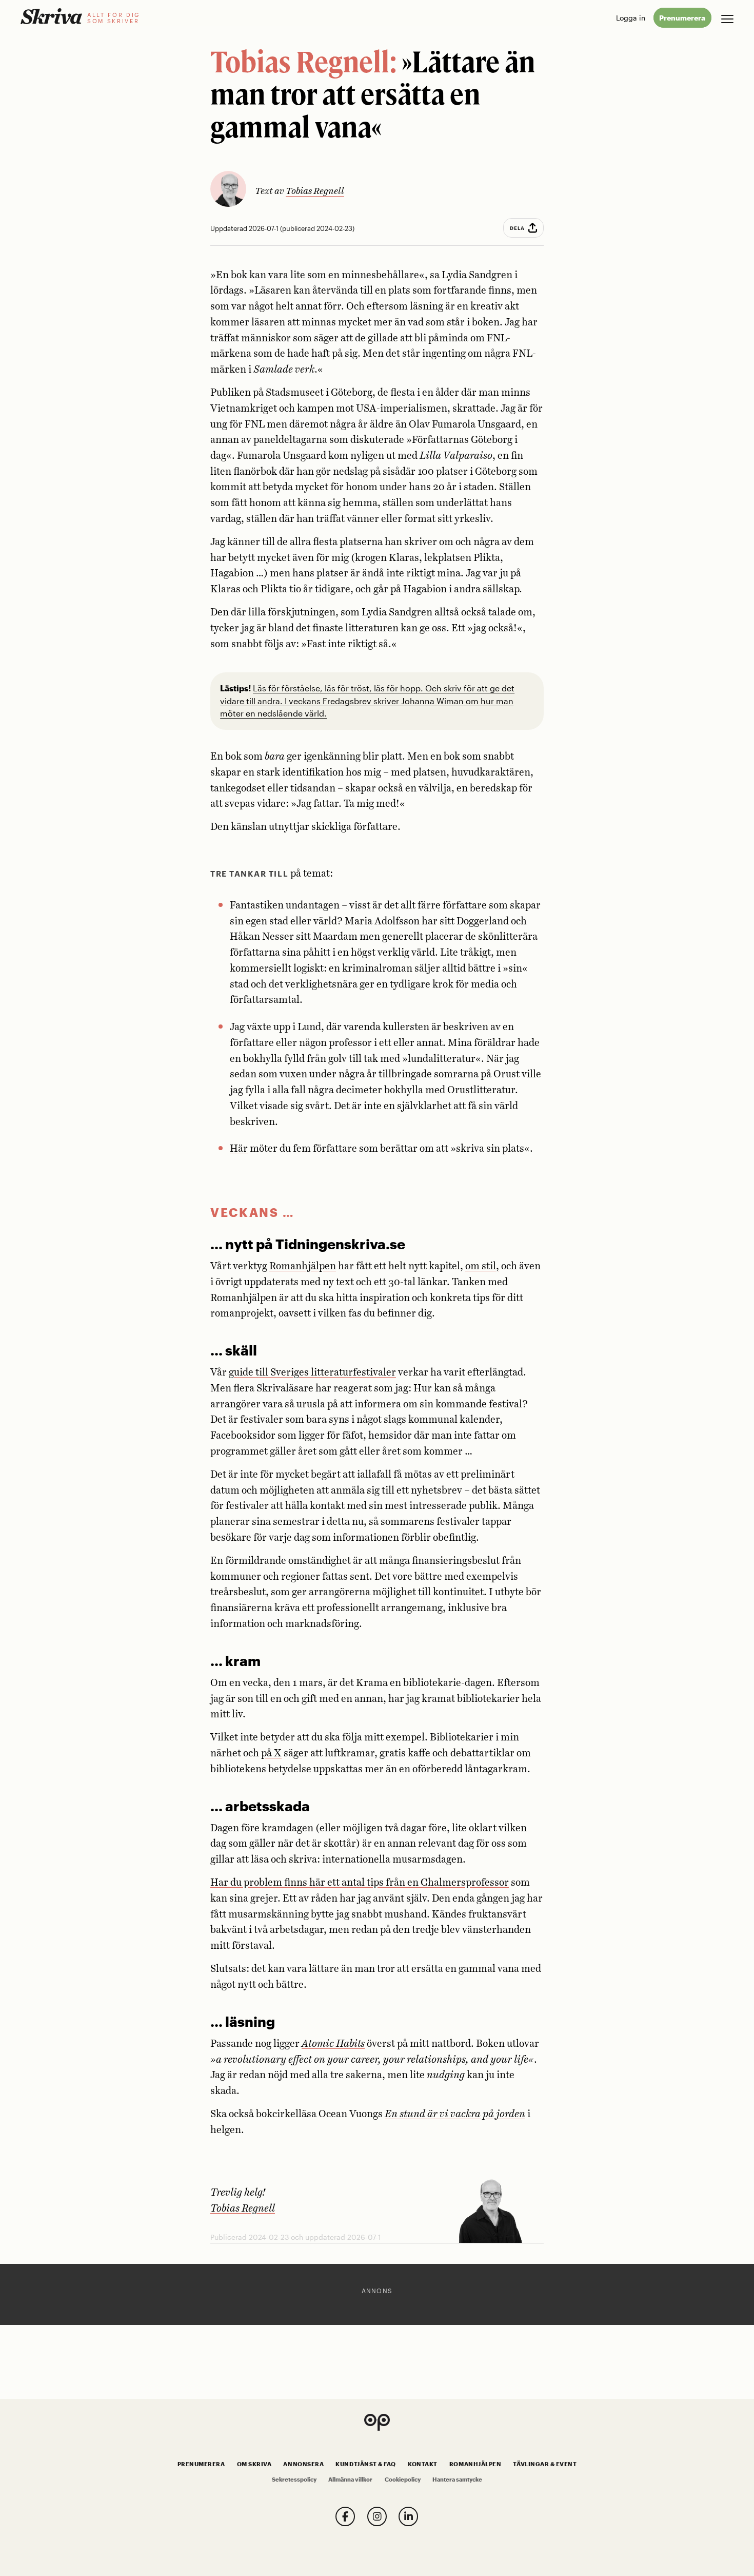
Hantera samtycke (457, 2480)
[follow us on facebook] (345, 2516)
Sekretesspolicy (294, 2480)
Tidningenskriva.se (340, 1244)
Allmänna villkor (350, 2480)
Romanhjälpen (303, 1266)
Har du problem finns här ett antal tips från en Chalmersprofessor (360, 1883)
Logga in (631, 18)
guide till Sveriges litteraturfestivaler (312, 1373)
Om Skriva (254, 2464)
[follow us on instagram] (377, 2516)
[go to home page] (51, 16)
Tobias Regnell (315, 191)
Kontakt (423, 2464)
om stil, (482, 1266)
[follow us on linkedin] (408, 2516)
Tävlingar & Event (545, 2464)
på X (271, 1754)
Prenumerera (682, 18)
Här (239, 1149)
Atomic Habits (333, 2044)
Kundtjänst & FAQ (365, 2464)
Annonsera (303, 2464)
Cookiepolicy (403, 2480)
